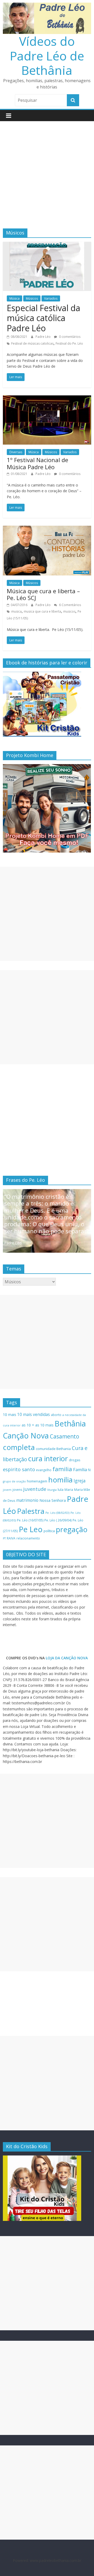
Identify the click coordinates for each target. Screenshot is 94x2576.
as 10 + (28, 1425)
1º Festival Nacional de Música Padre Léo (37, 463)
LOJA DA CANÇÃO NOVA (66, 1658)
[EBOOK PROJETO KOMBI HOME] (47, 767)
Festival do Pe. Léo (69, 343)
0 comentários (69, 337)
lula (61, 1489)
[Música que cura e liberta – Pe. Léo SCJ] (47, 529)
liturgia (52, 1490)
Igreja (80, 1481)
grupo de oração (14, 1481)
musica (16, 611)
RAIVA (11, 1538)
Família (80, 1470)
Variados (51, 298)
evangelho (44, 1470)
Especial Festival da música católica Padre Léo (43, 318)
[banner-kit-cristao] (42, 674)
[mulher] (42, 2158)
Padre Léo (43, 337)
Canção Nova (26, 1436)
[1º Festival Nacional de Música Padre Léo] (47, 399)
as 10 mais (44, 1425)
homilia (60, 1480)
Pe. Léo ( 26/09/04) (58, 1520)
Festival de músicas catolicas (32, 343)
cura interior (48, 1458)
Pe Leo (31, 1529)
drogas (75, 1460)
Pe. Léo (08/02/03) (57, 1513)
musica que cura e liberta (42, 611)
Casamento (64, 1436)
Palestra (31, 1511)
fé (89, 1470)
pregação (72, 1529)
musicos (69, 611)
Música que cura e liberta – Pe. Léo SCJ (43, 594)
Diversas (16, 452)
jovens (17, 1490)
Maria (69, 1490)
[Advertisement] (47, 171)
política (49, 1531)
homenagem (37, 1481)
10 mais (10, 1415)
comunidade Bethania (53, 1449)
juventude (35, 1489)
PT (4, 1538)
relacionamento (28, 1538)
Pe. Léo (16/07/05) (30, 1520)
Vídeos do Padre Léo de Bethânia (47, 55)
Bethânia (70, 1424)
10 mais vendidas (34, 1414)
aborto (56, 1415)
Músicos (32, 298)
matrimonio (27, 1500)
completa (19, 1447)
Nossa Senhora (53, 1500)
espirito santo (19, 1469)
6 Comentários (70, 605)
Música (14, 298)
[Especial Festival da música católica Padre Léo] (47, 245)
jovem (7, 1490)
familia (62, 1469)
